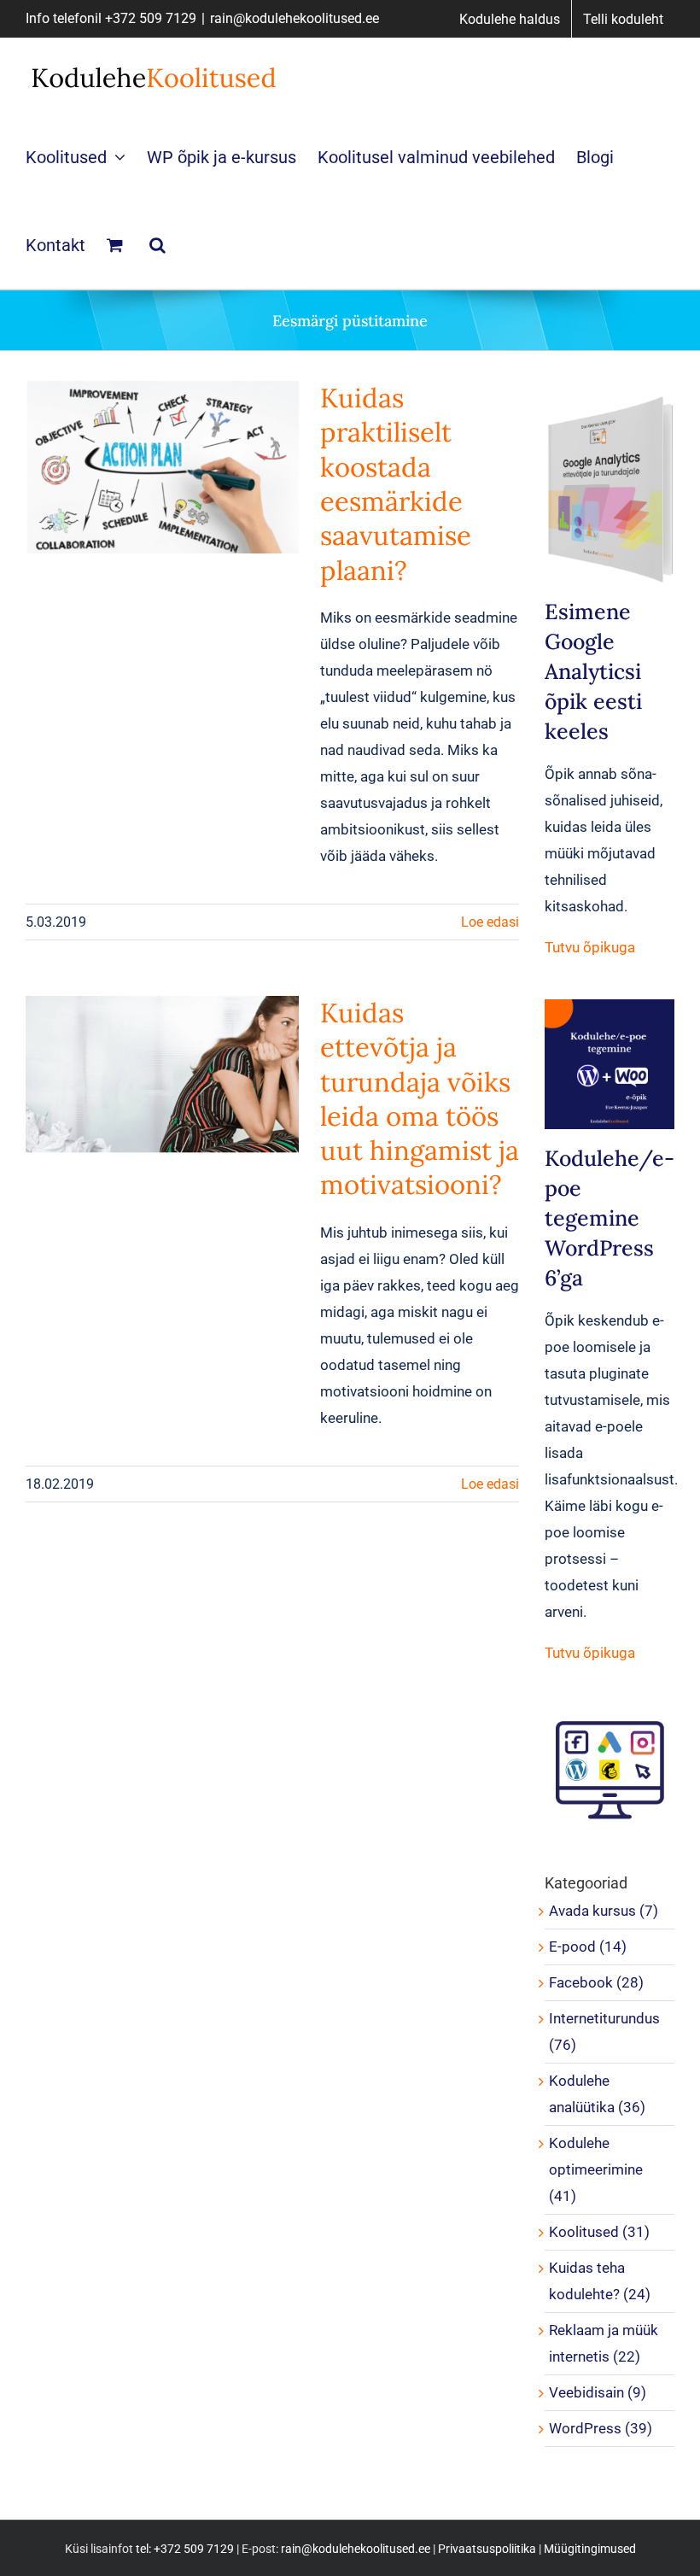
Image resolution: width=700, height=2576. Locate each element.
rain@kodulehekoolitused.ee (295, 18)
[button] (157, 245)
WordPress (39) (601, 2428)
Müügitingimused (590, 2549)
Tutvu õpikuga (590, 947)
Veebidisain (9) (598, 2392)
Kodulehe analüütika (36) (597, 2094)
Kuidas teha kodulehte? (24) (600, 2281)
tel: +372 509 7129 (185, 2549)
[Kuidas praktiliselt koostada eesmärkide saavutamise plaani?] (162, 467)
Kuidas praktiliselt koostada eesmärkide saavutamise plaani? (396, 484)
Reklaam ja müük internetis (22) (604, 2343)
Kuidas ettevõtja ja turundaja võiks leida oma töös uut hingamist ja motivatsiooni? (420, 1099)
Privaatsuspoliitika (487, 2549)
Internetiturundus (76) (604, 2032)
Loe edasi (490, 922)
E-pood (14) (588, 1947)
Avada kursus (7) (604, 1911)
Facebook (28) (596, 1982)
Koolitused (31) (599, 2232)
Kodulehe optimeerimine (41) (596, 2169)
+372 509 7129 (151, 18)
